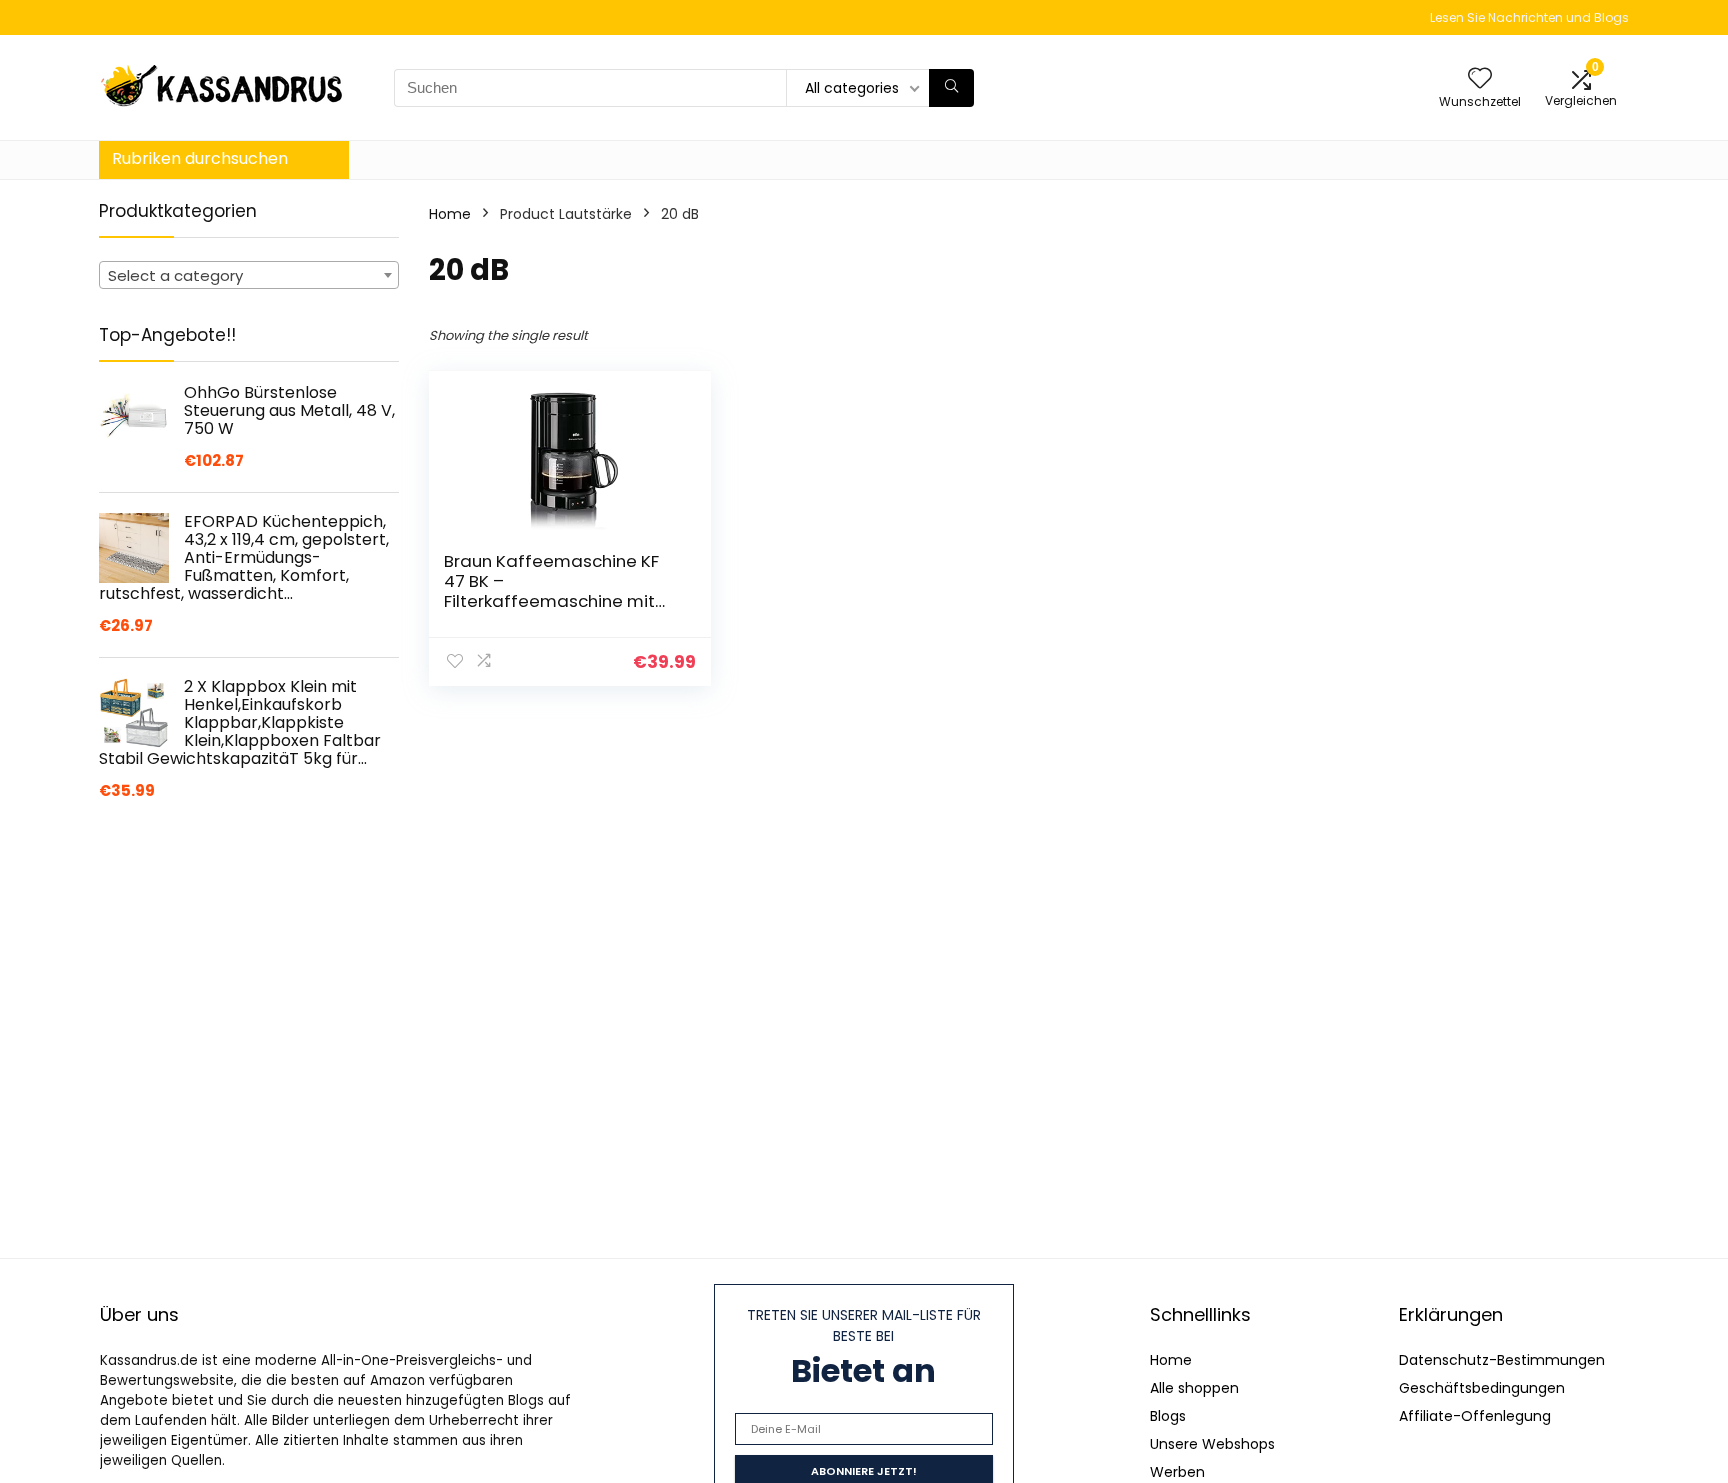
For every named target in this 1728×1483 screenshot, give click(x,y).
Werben (1177, 1472)
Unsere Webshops (1212, 1444)
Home (450, 214)
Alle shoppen (1194, 1388)
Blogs (1168, 1416)
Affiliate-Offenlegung (1475, 1416)
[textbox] (249, 276)
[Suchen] (951, 88)
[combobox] (249, 275)
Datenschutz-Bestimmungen (1502, 1360)
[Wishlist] (1480, 79)
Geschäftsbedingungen (1482, 1388)
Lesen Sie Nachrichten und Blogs (1529, 17)
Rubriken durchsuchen (200, 158)
